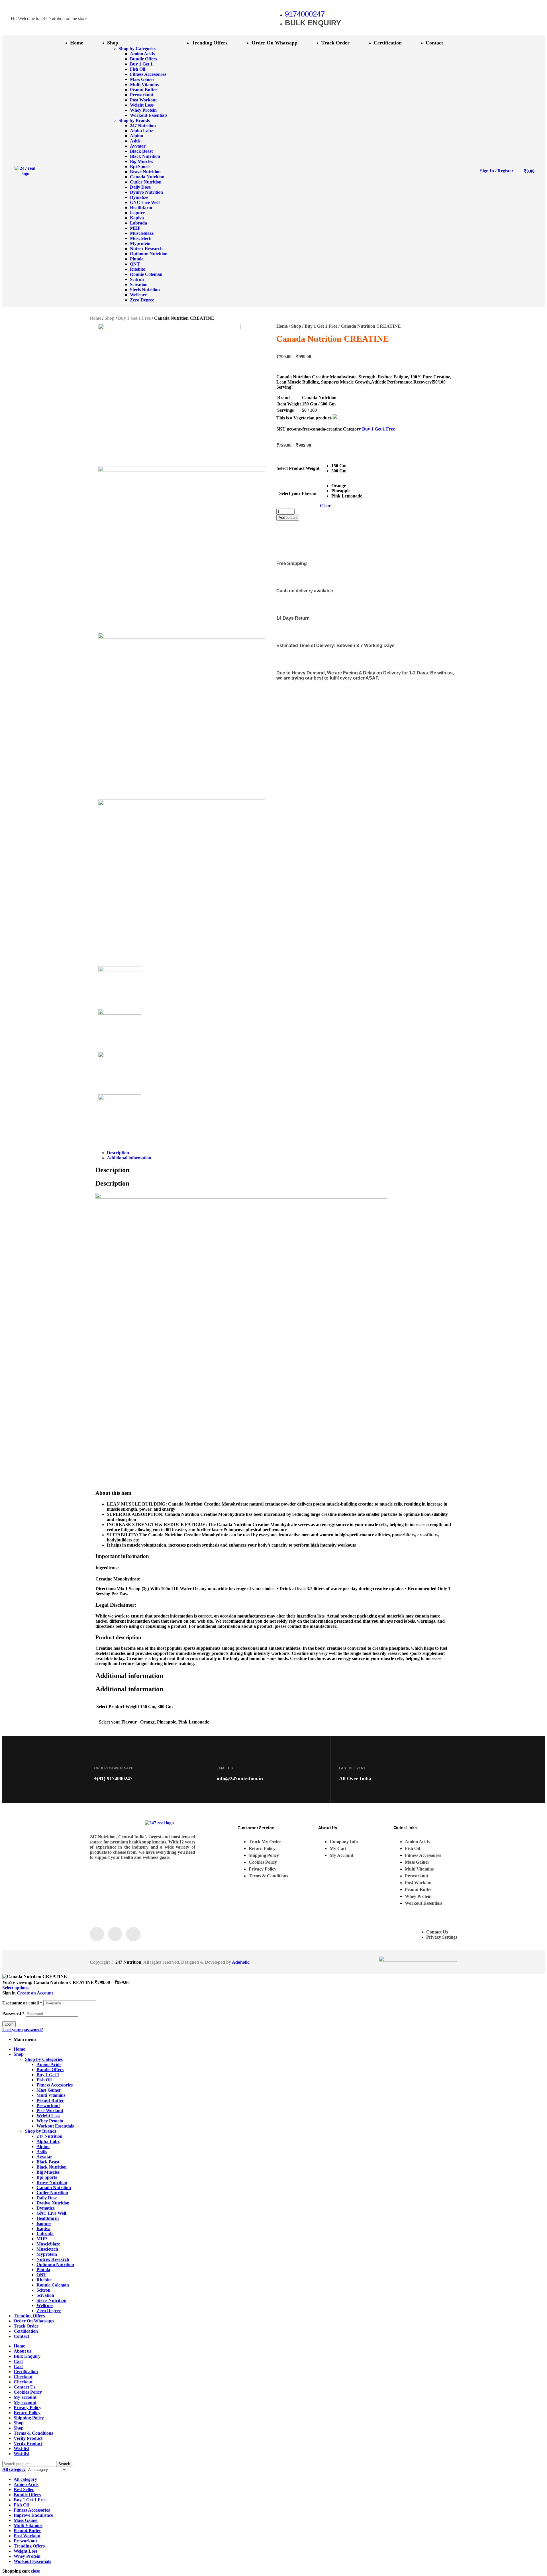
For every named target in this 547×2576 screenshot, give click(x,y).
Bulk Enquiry (27, 2356)
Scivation (45, 2295)
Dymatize (46, 2208)
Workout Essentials (55, 2126)
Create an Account (35, 1993)
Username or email (22, 2003)
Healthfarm (48, 2218)
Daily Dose (47, 2198)
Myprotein (47, 2254)
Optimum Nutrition (55, 2264)
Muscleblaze (48, 2244)
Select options (15, 1988)
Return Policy (27, 2413)
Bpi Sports (47, 2177)
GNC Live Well (51, 2213)
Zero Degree (49, 2311)
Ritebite (44, 2280)
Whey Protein (50, 2121)
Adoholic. (241, 1962)
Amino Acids (49, 2064)
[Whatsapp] (133, 1934)
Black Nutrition (52, 2167)
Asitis (42, 2152)
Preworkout (48, 2105)
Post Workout (50, 2111)
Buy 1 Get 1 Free (134, 318)
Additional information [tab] (129, 1676)
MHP (42, 2239)
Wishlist (21, 2448)
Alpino (43, 2146)
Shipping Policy (29, 2418)
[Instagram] (115, 1934)
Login (9, 2024)
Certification (26, 2331)
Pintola (43, 2270)
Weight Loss (48, 2116)
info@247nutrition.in (240, 1778)
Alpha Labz (48, 2141)
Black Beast (48, 2162)
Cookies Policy (28, 2392)
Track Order (26, 2326)
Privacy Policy (27, 2407)
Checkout (23, 2377)
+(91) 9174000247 (113, 1778)
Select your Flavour (298, 493)
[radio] (347, 466)
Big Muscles (48, 2172)
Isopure (44, 2223)
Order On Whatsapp (34, 2321)
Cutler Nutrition (52, 2193)
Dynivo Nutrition (53, 2203)
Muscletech (47, 2249)
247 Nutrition (128, 1962)
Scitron (43, 2290)
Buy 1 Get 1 (48, 2075)
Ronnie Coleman (53, 2285)
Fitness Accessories (55, 2085)
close (35, 2571)
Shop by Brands (41, 2131)
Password (13, 2013)
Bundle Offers (50, 2070)
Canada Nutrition (54, 2188)
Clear (325, 506)
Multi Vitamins (51, 2095)
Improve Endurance (33, 2515)
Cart (18, 2361)
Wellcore (45, 2305)
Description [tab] (112, 1170)
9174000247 (305, 14)
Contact (21, 2336)
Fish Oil (44, 2080)
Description (118, 1153)
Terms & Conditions (33, 2433)
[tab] (279, 1153)
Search (64, 2464)
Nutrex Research (53, 2259)
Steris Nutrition (51, 2300)
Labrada (45, 2234)
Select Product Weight (298, 468)
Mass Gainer (49, 2090)
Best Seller (24, 2490)
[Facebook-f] (97, 1934)
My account (25, 2397)
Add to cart (288, 518)
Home (95, 318)
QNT (41, 2275)
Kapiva (43, 2229)
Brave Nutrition (52, 2182)
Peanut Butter (50, 2100)
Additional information (129, 1158)
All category (25, 2479)
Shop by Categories (44, 2059)
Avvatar (44, 2157)
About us (23, 2351)
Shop (110, 318)
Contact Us (25, 2387)
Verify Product (28, 2438)
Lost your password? (23, 2030)
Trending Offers (29, 2316)
